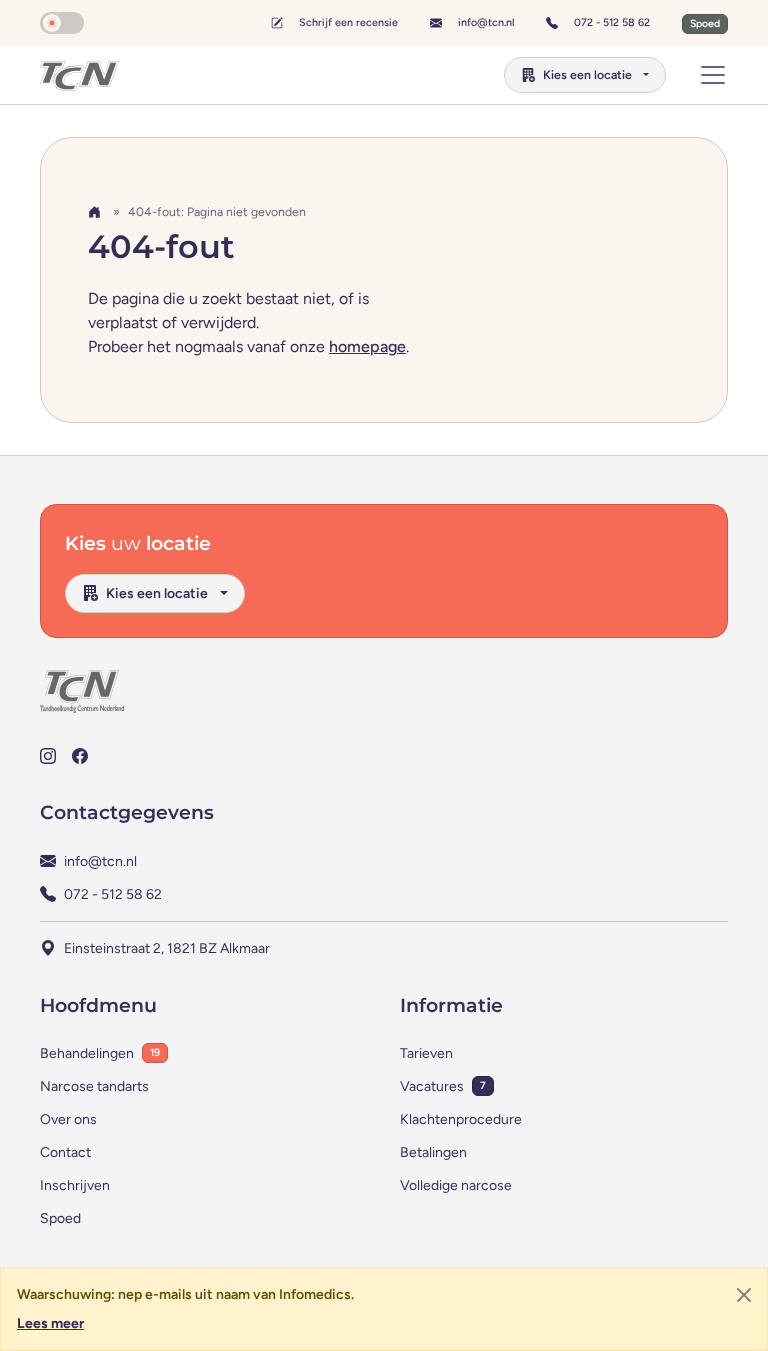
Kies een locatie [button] (587, 74)
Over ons (68, 1119)
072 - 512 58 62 (612, 22)
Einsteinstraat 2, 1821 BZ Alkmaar (167, 948)
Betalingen (433, 1152)
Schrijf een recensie (348, 22)
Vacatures (432, 1086)
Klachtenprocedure (461, 1119)
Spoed (60, 1218)
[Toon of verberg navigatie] (713, 75)
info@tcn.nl (486, 22)
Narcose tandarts (94, 1086)
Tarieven (426, 1053)
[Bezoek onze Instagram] (48, 755)
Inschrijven (75, 1185)
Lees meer (50, 1323)
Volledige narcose (456, 1185)
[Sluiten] (744, 1295)
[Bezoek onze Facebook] (80, 755)
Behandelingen (87, 1053)
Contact (65, 1152)
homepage (367, 346)
